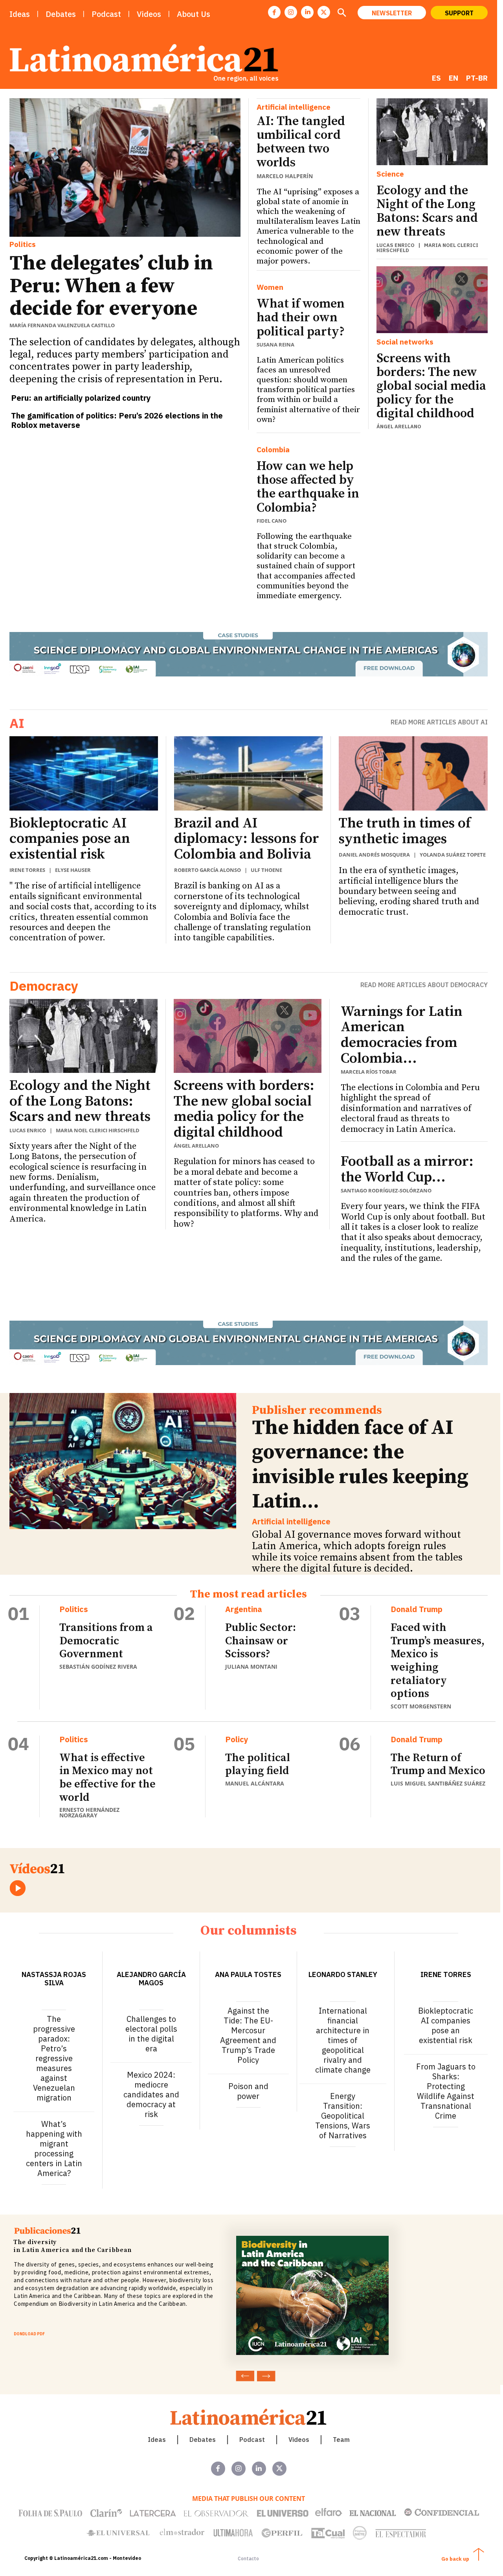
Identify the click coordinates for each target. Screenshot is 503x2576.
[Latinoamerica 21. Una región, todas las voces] (249, 2417)
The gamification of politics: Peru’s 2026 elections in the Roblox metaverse (117, 420)
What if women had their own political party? (301, 318)
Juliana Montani (251, 1667)
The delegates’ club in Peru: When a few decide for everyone (111, 286)
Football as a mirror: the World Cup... (407, 1169)
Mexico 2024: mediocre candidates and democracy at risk (151, 2094)
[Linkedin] (307, 12)
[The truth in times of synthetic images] (413, 774)
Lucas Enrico (396, 245)
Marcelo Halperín (285, 176)
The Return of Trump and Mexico (438, 1764)
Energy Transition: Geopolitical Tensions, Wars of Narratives (343, 2116)
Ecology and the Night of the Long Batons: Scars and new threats (427, 212)
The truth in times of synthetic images (405, 831)
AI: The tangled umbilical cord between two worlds (301, 142)
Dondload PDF (29, 2334)
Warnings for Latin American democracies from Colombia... (402, 1035)
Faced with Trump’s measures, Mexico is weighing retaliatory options (438, 1661)
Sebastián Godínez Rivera (98, 1667)
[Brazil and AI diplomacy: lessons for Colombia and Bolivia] (248, 773)
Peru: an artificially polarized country (81, 398)
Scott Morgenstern (421, 1706)
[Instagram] (291, 12)
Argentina (244, 1609)
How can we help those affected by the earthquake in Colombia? (308, 487)
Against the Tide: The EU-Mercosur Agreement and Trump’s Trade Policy (248, 2035)
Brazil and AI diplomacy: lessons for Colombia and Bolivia (247, 839)
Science (390, 174)
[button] (341, 13)
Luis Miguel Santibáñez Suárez (438, 1783)
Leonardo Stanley (343, 1974)
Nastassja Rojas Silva (54, 1979)
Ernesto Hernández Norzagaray (89, 1812)
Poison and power (248, 2091)
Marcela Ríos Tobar (369, 1072)
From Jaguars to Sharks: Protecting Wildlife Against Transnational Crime (446, 2091)
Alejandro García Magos (151, 1979)
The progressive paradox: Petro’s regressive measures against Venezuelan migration (54, 2058)
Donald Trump (417, 1609)
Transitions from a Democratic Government (106, 1641)
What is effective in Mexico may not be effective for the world (107, 1778)
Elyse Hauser (73, 870)
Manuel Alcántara (255, 1783)
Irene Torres (27, 870)
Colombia (273, 450)
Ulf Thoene (266, 870)
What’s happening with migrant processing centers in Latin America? (54, 2149)
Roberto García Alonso (207, 870)
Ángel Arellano (399, 427)
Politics (23, 244)
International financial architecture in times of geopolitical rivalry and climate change (343, 2040)
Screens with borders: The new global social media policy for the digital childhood (431, 386)
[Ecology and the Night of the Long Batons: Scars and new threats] (432, 132)
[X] (324, 12)
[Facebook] (274, 12)
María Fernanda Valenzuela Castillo (62, 325)
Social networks (405, 342)
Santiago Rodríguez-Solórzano (386, 1190)
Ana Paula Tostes (248, 1974)
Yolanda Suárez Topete (453, 855)
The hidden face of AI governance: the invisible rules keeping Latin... (360, 1465)
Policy (237, 1739)
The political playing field (258, 1764)
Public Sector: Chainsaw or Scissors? (261, 1641)
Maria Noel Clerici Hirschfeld (427, 248)
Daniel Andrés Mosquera (374, 855)
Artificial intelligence (294, 107)
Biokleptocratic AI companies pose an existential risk (70, 839)
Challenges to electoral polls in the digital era (151, 2034)
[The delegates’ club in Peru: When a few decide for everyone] (125, 168)
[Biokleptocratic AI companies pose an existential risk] (84, 773)
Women (270, 287)
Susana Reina (275, 345)
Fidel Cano (272, 521)
